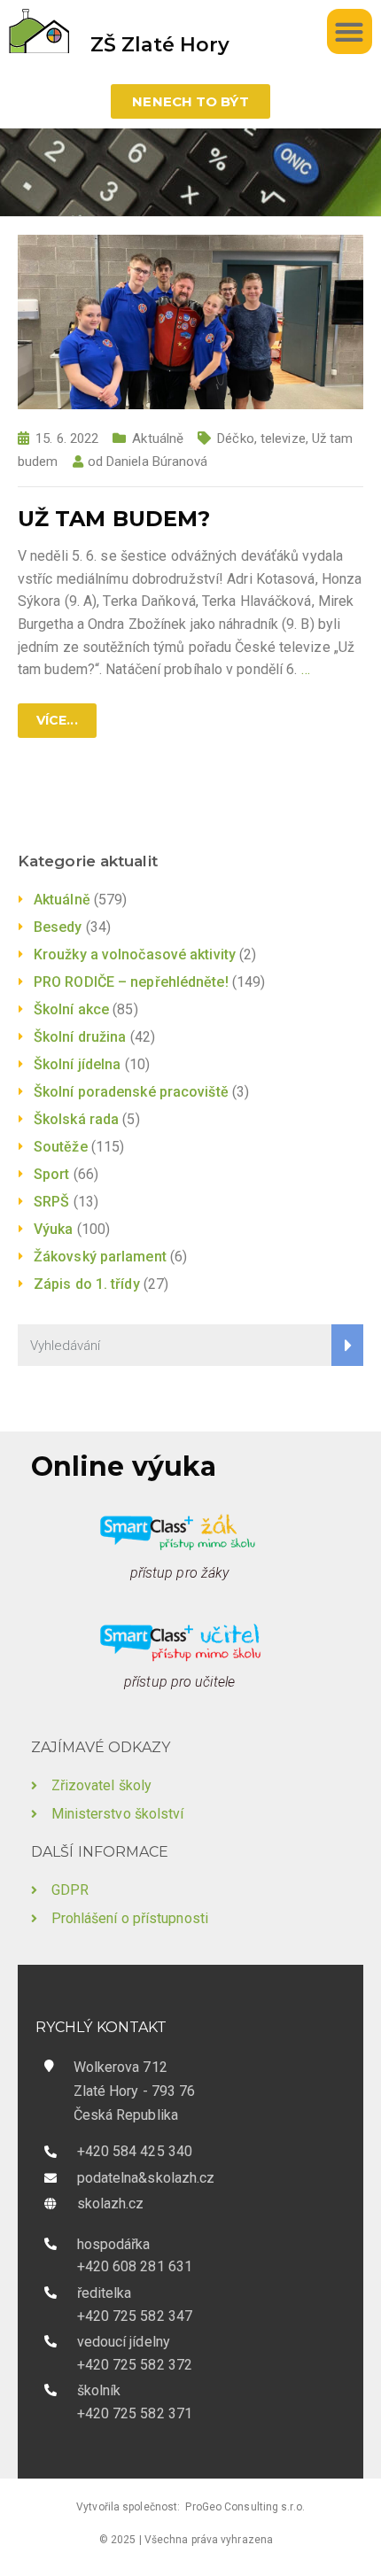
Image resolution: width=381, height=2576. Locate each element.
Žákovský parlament (100, 1257)
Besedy (58, 927)
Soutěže (61, 1147)
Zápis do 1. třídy (87, 1284)
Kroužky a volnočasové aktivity (135, 954)
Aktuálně (158, 438)
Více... (57, 720)
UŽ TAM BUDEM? (114, 519)
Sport (52, 1174)
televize (283, 438)
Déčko (236, 438)
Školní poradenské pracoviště (131, 1092)
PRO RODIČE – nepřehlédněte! (131, 982)
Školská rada (76, 1119)
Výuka (54, 1229)
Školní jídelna (77, 1064)
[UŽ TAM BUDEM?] (190, 321)
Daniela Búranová (157, 462)
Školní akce (71, 1009)
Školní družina (80, 1037)
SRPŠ (51, 1202)
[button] (350, 31)
